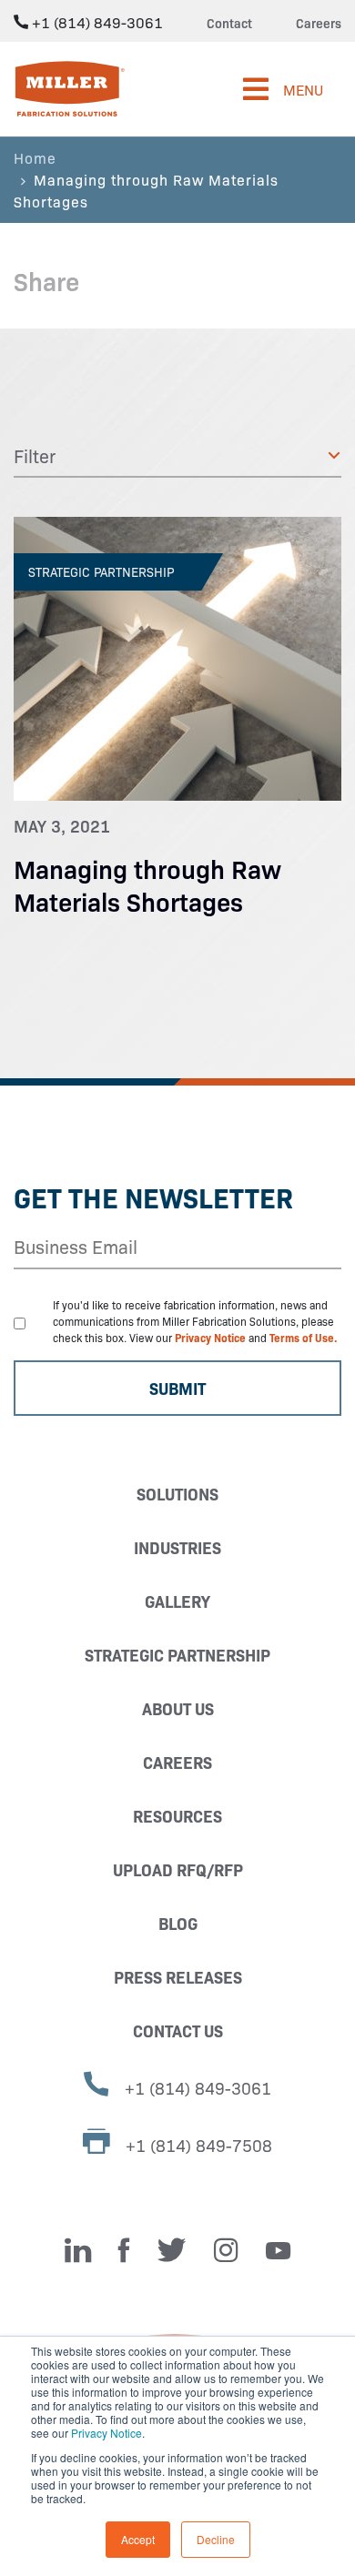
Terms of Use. (304, 1337)
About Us (178, 1708)
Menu (303, 89)
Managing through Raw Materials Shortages (147, 884)
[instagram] (226, 2250)
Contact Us (178, 2030)
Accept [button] (138, 2539)
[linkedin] (78, 2250)
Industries (177, 1547)
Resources (177, 1816)
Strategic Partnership (177, 1655)
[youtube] (278, 2250)
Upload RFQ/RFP (178, 1869)
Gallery (177, 1601)
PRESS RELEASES (178, 1977)
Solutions (177, 1494)
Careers (319, 23)
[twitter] (172, 2250)
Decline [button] (216, 2539)
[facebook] (124, 2250)
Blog (178, 1923)
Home (35, 157)
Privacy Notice (106, 2433)
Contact (229, 23)
